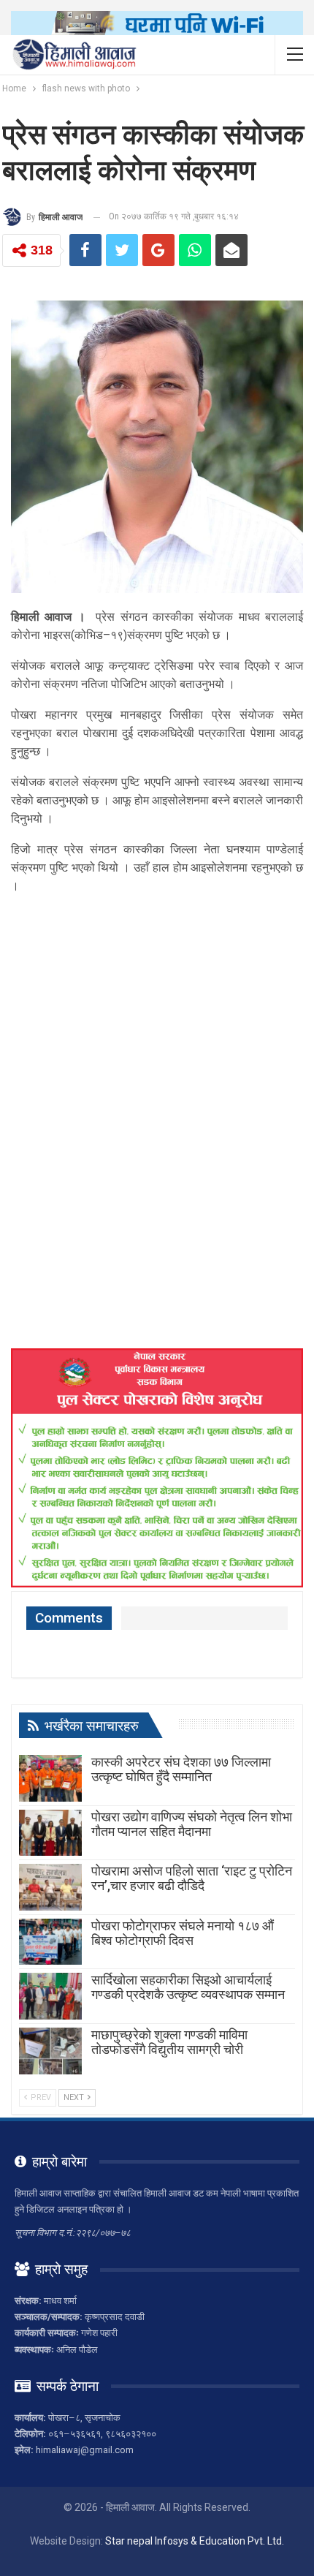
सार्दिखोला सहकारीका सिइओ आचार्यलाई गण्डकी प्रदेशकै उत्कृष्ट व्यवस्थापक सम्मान (188, 1987)
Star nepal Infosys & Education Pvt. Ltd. (195, 2541)
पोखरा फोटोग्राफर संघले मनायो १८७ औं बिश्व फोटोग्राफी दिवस (183, 1933)
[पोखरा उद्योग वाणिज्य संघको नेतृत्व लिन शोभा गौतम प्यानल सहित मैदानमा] (50, 1833)
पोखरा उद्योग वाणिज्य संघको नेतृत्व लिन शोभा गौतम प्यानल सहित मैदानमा (192, 1824)
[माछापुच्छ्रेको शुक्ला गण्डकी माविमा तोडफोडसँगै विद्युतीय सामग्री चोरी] (50, 2051)
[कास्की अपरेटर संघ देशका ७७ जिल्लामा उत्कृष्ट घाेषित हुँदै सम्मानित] (50, 1778)
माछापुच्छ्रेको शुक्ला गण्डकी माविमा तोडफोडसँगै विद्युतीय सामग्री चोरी (169, 2042)
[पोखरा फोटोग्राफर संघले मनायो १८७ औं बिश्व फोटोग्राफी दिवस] (50, 1942)
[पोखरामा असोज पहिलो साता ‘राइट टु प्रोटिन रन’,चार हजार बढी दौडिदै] (50, 1887)
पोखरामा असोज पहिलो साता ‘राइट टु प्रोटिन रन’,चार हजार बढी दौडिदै (192, 1878)
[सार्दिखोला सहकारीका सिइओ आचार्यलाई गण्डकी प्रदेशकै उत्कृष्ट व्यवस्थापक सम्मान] (50, 1996)
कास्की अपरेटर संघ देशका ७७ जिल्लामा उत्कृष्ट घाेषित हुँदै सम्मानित (181, 1769)
